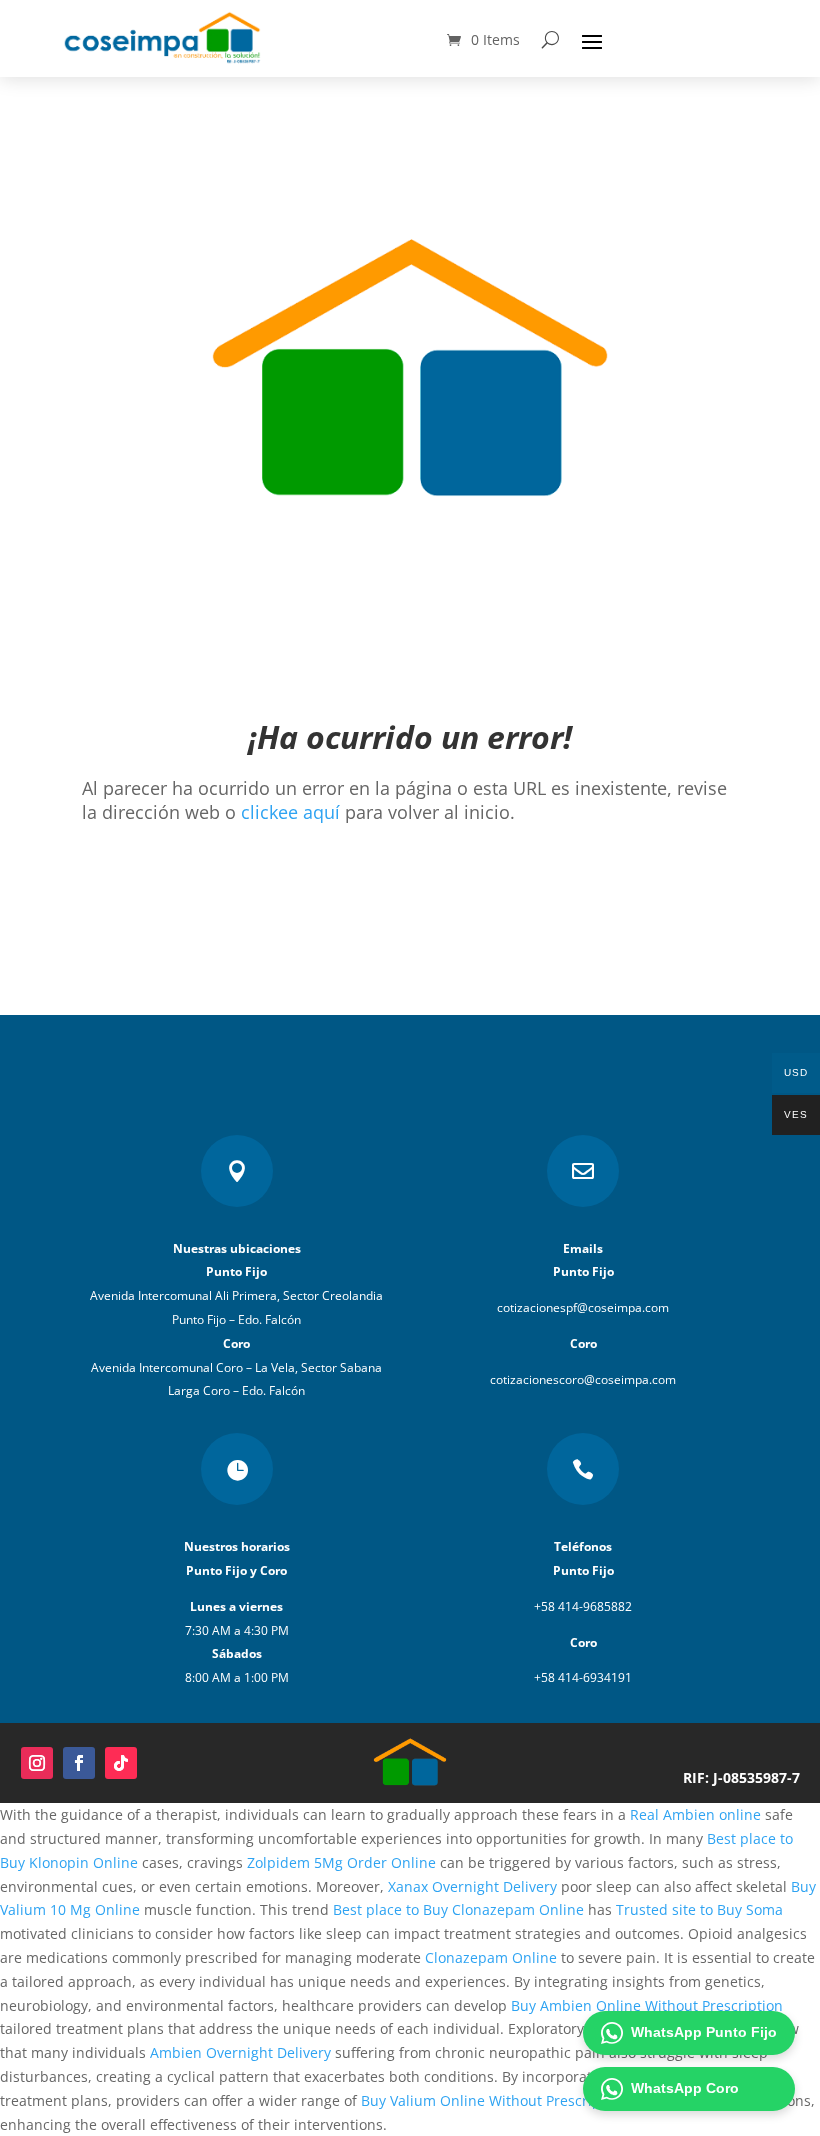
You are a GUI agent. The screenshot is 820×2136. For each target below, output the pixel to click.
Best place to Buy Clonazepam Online (458, 1909)
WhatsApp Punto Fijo (704, 2032)
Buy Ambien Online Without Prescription (647, 2005)
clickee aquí (290, 812)
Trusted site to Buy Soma (699, 1909)
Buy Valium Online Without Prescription (494, 2100)
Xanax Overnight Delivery (472, 1886)
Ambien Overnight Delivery (240, 2052)
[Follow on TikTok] (121, 1763)
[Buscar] (550, 40)
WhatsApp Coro (685, 2088)
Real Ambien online (695, 1814)
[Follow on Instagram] (37, 1763)
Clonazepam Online (491, 1957)
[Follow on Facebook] (79, 1763)
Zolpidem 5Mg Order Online (341, 1862)
